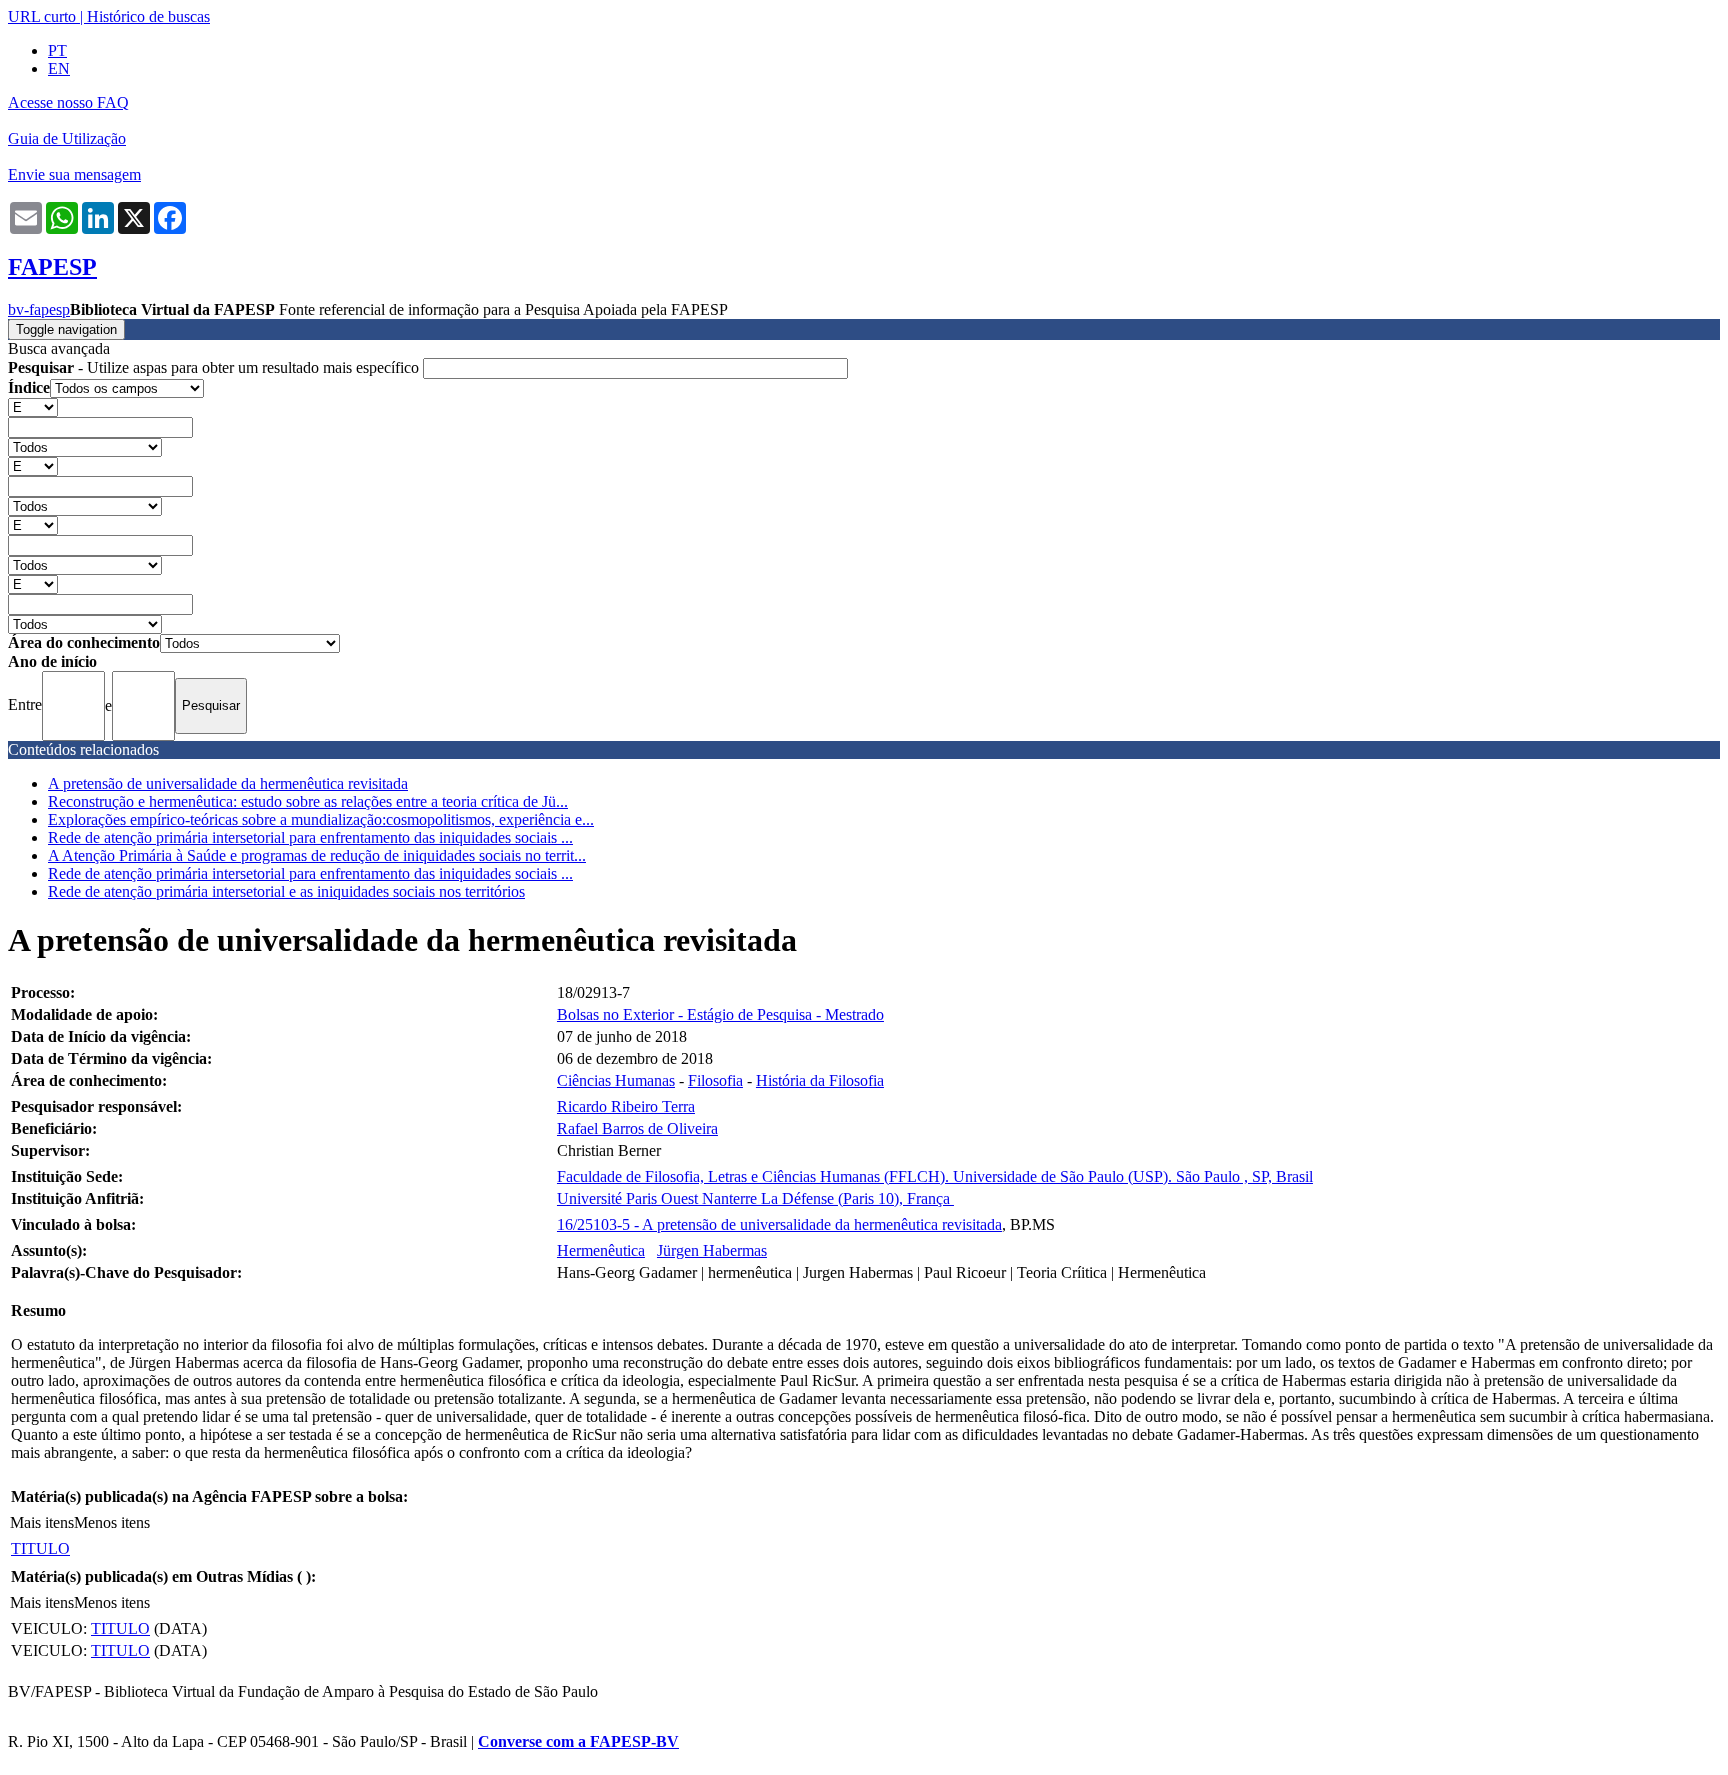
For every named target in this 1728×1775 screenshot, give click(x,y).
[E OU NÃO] (33, 406)
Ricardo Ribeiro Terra (626, 1106)
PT (57, 50)
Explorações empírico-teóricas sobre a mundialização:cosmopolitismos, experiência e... (321, 819)
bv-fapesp (39, 309)
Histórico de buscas (148, 16)
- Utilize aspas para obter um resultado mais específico (215, 367)
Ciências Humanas (616, 1080)
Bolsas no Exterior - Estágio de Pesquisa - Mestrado (720, 1014)
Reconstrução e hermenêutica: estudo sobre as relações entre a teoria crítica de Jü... (308, 801)
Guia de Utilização (67, 138)
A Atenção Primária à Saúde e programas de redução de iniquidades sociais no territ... (317, 855)
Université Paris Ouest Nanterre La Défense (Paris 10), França (755, 1198)
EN (59, 68)
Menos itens (112, 1522)
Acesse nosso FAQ (68, 102)
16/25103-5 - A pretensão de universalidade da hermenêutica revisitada (779, 1224)
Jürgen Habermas (712, 1250)
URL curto (42, 16)
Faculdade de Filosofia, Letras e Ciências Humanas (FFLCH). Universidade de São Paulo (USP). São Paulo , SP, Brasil (935, 1176)
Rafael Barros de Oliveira (637, 1128)
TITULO (40, 1548)
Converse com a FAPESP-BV (578, 1741)
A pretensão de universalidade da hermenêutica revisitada (228, 783)
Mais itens (42, 1522)
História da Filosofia (820, 1080)
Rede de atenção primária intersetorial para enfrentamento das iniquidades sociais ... (310, 837)
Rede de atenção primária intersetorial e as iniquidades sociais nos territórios (286, 891)
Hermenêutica (601, 1250)
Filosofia (715, 1080)
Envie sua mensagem (74, 174)
